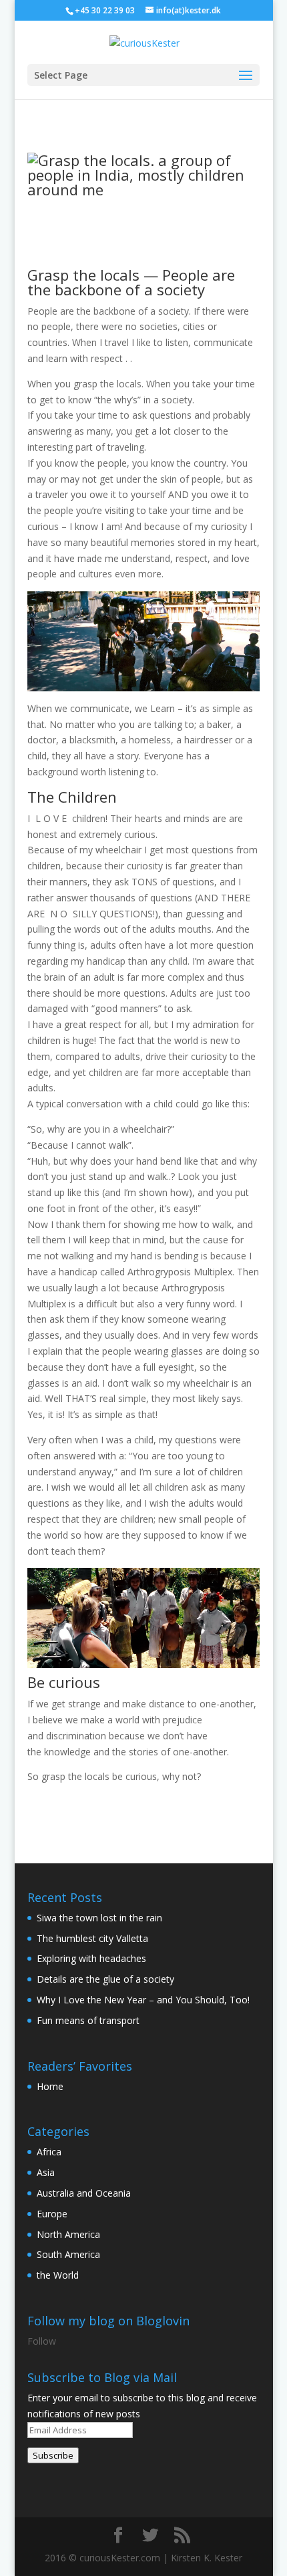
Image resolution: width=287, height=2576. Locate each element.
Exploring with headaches (91, 1958)
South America (68, 2254)
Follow (42, 2341)
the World (58, 2275)
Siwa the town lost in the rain (99, 1918)
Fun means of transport (88, 2020)
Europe (52, 2214)
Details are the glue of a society (105, 1979)
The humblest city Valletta (92, 1938)
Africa (49, 2152)
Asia (46, 2172)
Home (50, 2086)
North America (68, 2234)
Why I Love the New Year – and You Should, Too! (143, 2000)
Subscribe (53, 2455)
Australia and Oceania (84, 2193)
